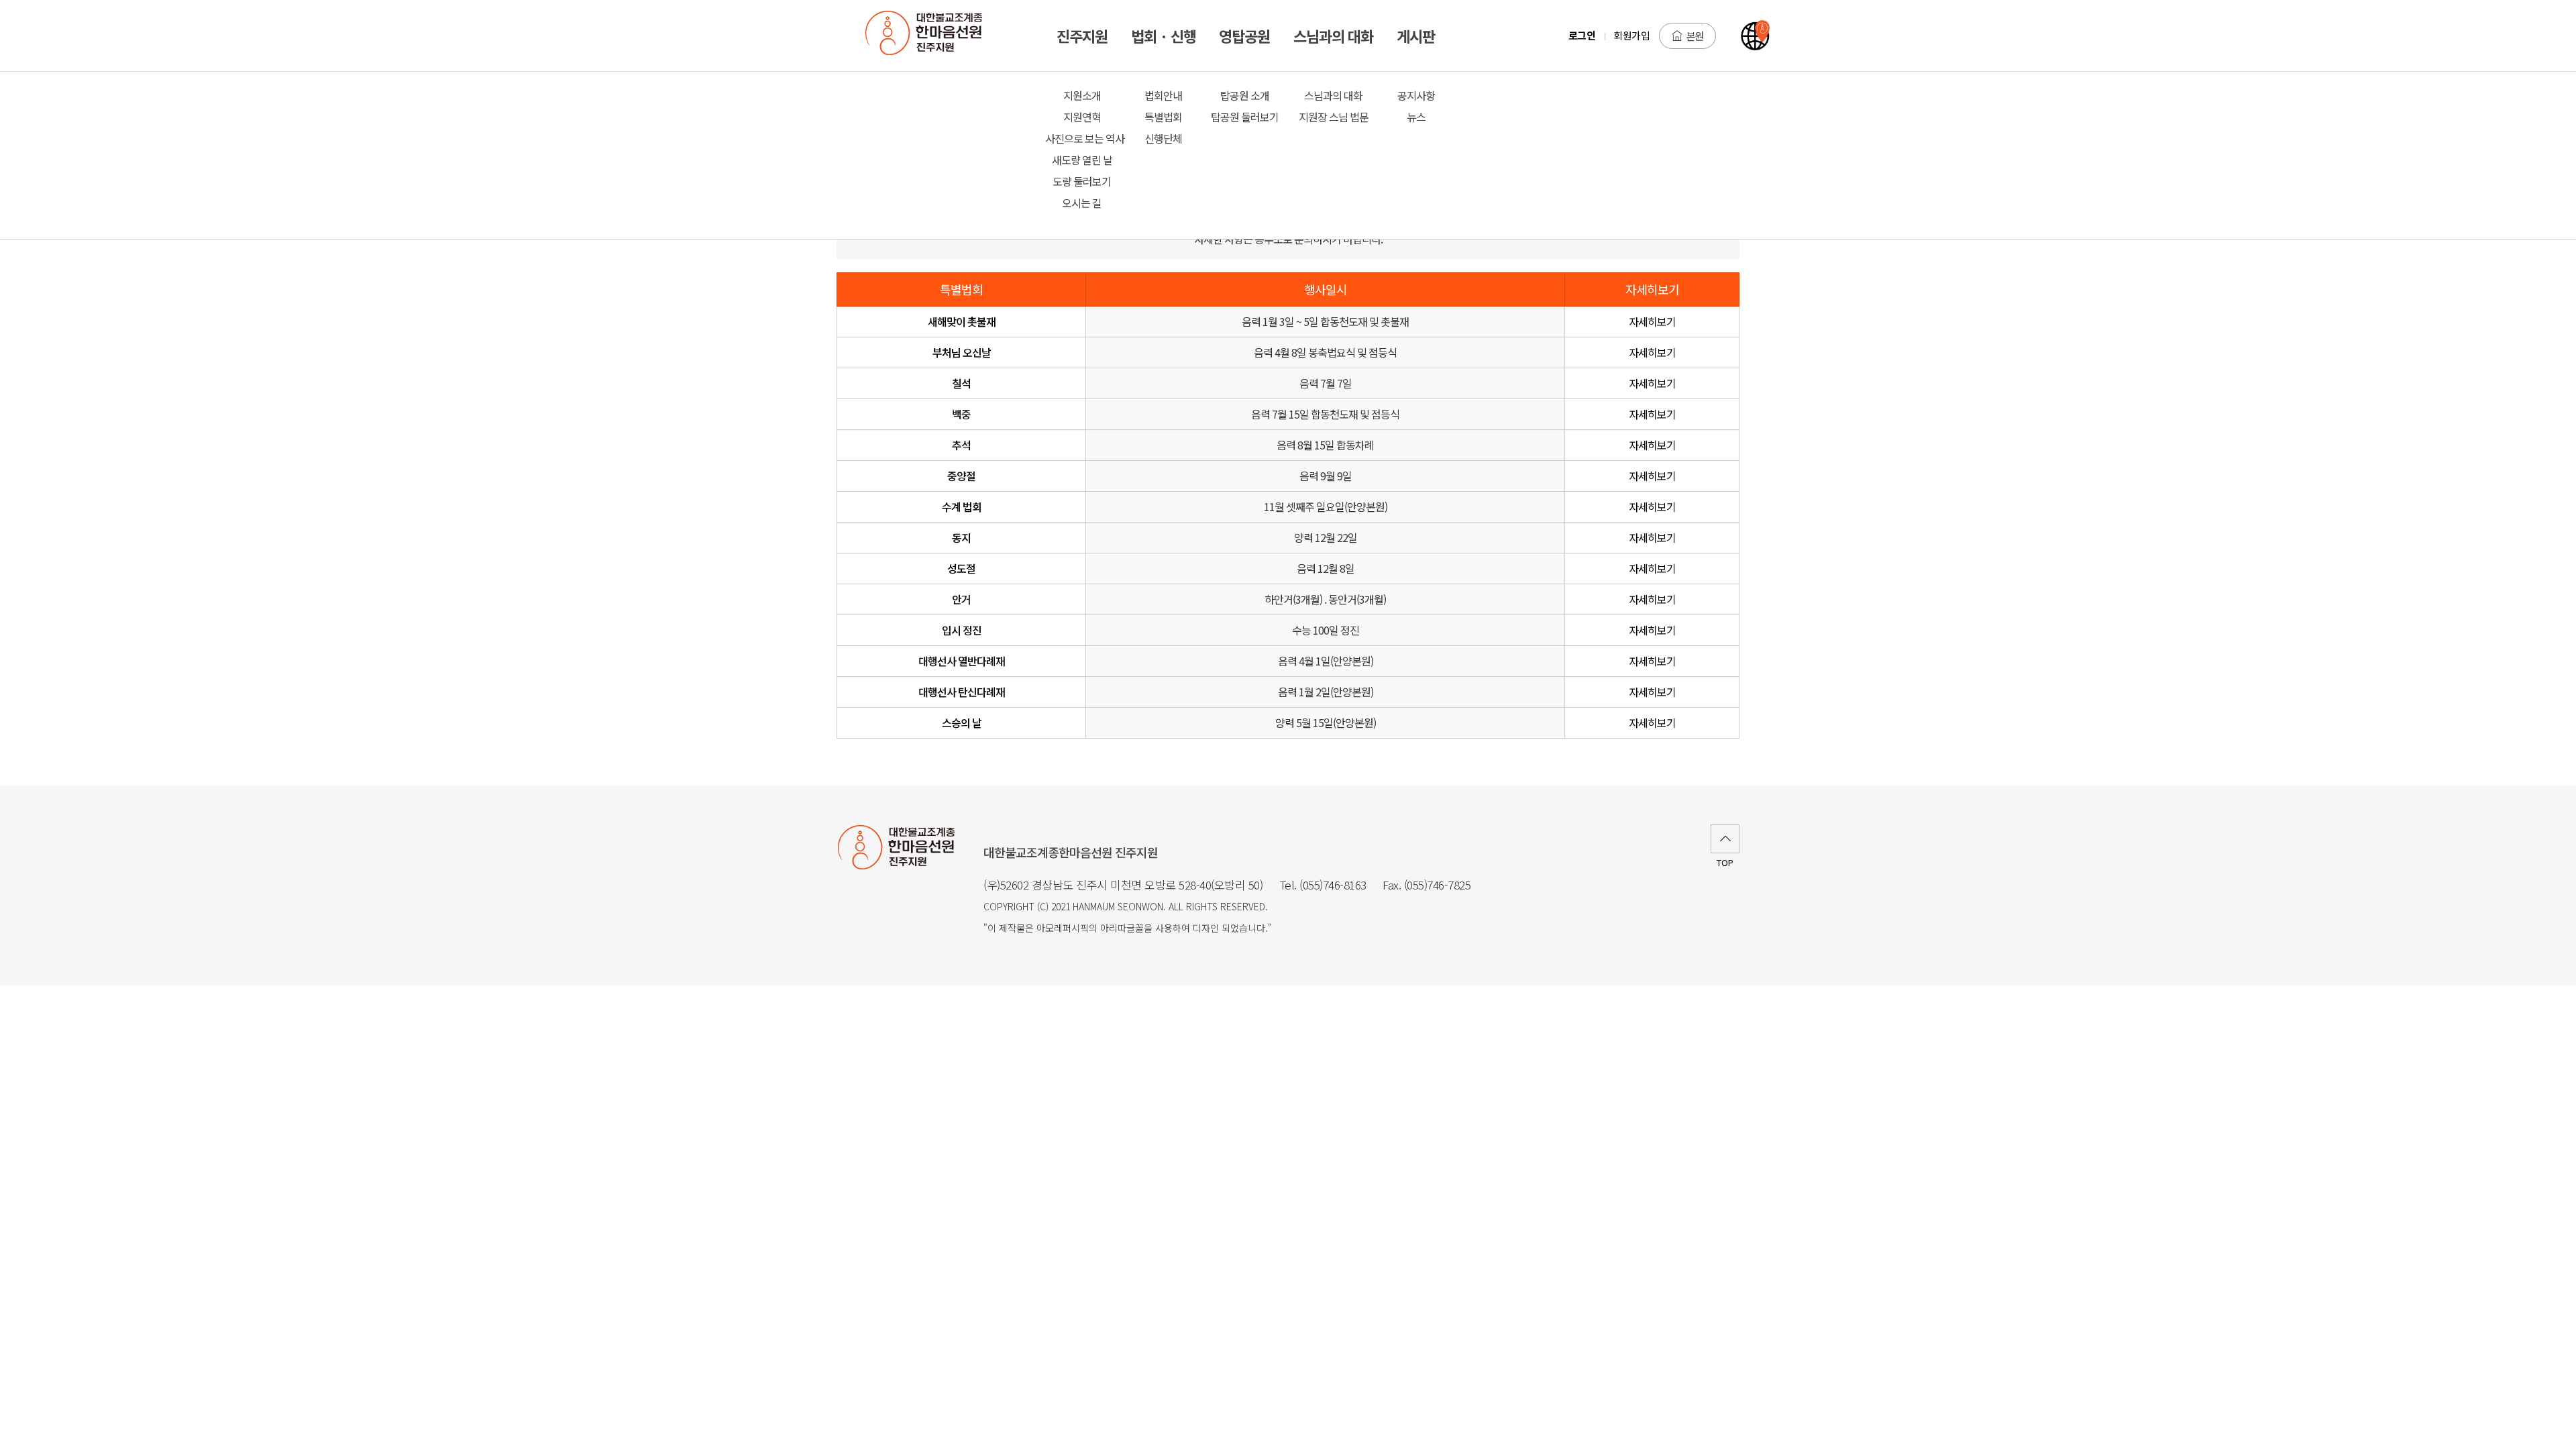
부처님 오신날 (962, 352)
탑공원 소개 (1245, 95)
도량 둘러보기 (1082, 181)
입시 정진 (962, 630)
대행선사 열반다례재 (962, 661)
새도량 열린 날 (1082, 160)
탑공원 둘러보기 (1245, 117)
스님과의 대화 (1333, 95)
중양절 (961, 476)
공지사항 (1416, 95)
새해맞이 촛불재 (962, 321)
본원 (1695, 36)
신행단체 (1163, 138)
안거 (961, 599)
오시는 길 (1082, 203)
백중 (961, 414)
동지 (961, 537)
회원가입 (1631, 35)
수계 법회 (962, 506)
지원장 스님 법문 (1334, 117)
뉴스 (1416, 117)
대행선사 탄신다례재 (962, 692)
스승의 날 (962, 722)
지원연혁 (1082, 117)
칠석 (961, 383)
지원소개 (1082, 95)
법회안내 (1163, 95)
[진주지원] (931, 36)
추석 (961, 445)
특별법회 (1163, 117)
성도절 (961, 568)
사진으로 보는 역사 (1082, 138)
